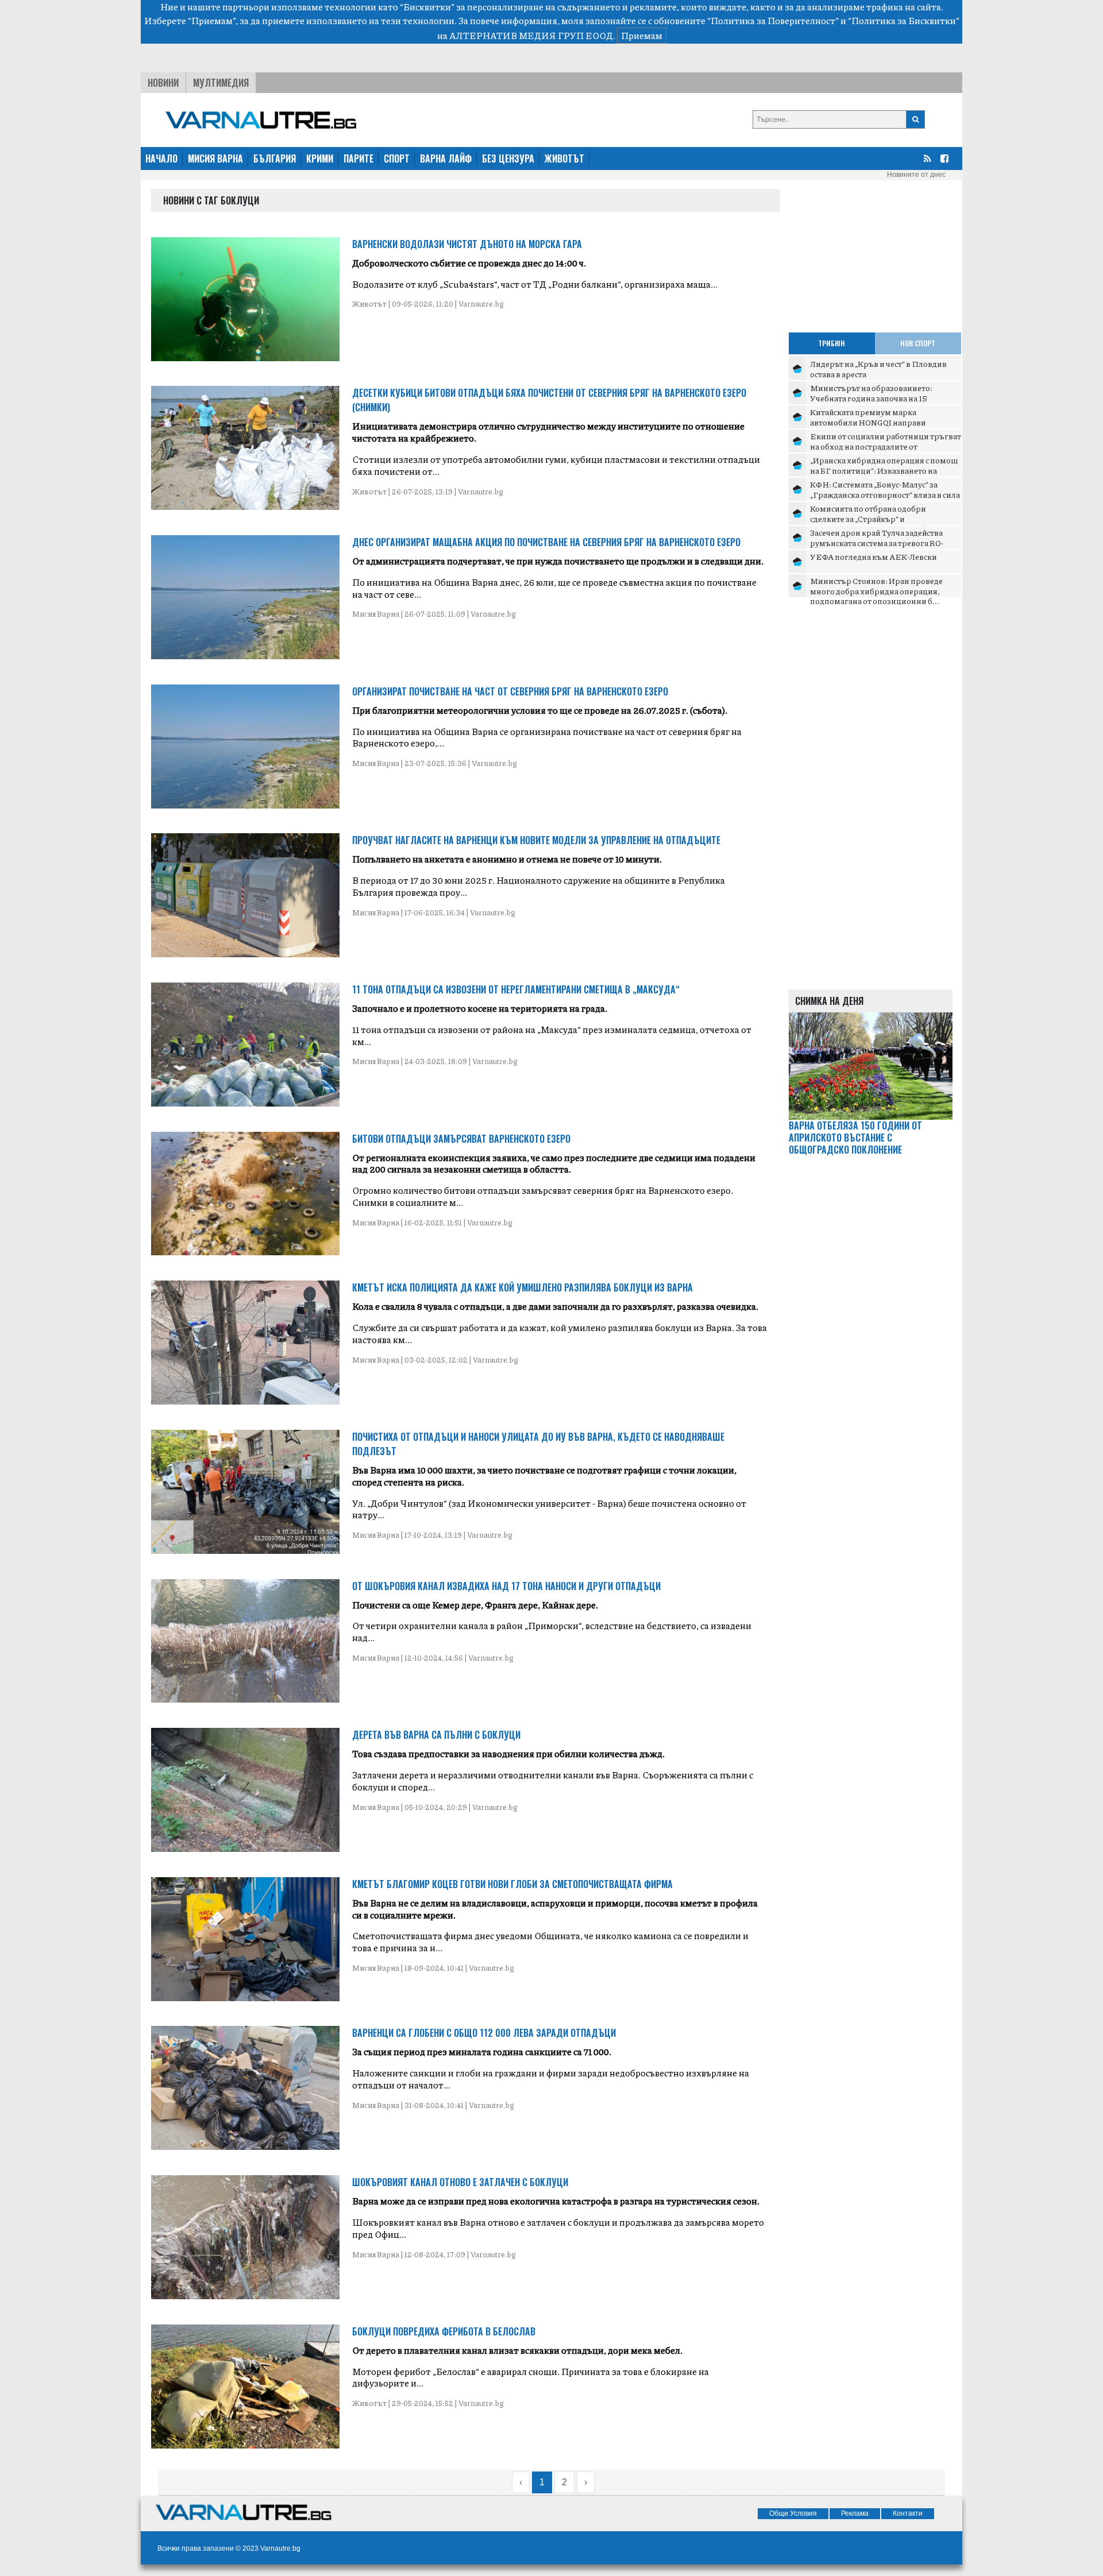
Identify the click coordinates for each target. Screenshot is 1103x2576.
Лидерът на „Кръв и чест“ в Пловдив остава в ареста (878, 369)
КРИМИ (320, 158)
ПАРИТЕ (358, 158)
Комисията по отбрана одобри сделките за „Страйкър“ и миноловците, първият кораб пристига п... (868, 523)
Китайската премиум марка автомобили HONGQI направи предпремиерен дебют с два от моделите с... (868, 427)
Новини (163, 83)
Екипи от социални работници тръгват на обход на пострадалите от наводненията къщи (886, 446)
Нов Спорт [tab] (918, 343)
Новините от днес (916, 175)
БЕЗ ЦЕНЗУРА (508, 158)
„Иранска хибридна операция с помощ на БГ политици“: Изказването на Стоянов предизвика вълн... (884, 470)
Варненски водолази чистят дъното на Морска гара (467, 244)
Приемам (642, 35)
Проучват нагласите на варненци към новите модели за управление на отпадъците (536, 840)
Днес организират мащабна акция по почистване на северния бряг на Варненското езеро (546, 542)
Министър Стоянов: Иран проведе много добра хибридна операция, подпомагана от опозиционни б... (876, 591)
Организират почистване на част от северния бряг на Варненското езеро (510, 691)
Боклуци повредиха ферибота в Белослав (444, 2331)
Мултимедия (221, 83)
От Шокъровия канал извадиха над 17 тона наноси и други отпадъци (506, 1586)
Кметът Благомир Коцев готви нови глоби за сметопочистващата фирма (512, 1884)
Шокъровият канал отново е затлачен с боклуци (460, 2182)
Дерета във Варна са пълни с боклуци (436, 1735)
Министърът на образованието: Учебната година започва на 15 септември (871, 398)
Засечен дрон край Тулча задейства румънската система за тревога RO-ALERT (877, 542)
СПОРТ (397, 158)
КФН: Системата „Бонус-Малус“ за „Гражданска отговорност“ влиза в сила (885, 489)
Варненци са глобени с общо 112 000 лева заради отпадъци (484, 2033)
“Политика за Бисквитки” (904, 20)
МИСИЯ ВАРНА (215, 158)
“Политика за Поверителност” (773, 20)
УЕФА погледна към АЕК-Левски (873, 556)
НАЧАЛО (161, 158)
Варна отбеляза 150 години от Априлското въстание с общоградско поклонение (855, 1138)
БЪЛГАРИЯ (275, 158)
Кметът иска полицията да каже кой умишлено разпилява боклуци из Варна (522, 1287)
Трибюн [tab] (832, 343)
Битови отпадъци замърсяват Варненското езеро (461, 1139)
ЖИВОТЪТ (564, 158)
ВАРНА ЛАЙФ (446, 158)
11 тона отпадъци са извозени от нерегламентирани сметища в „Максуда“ (516, 989)
